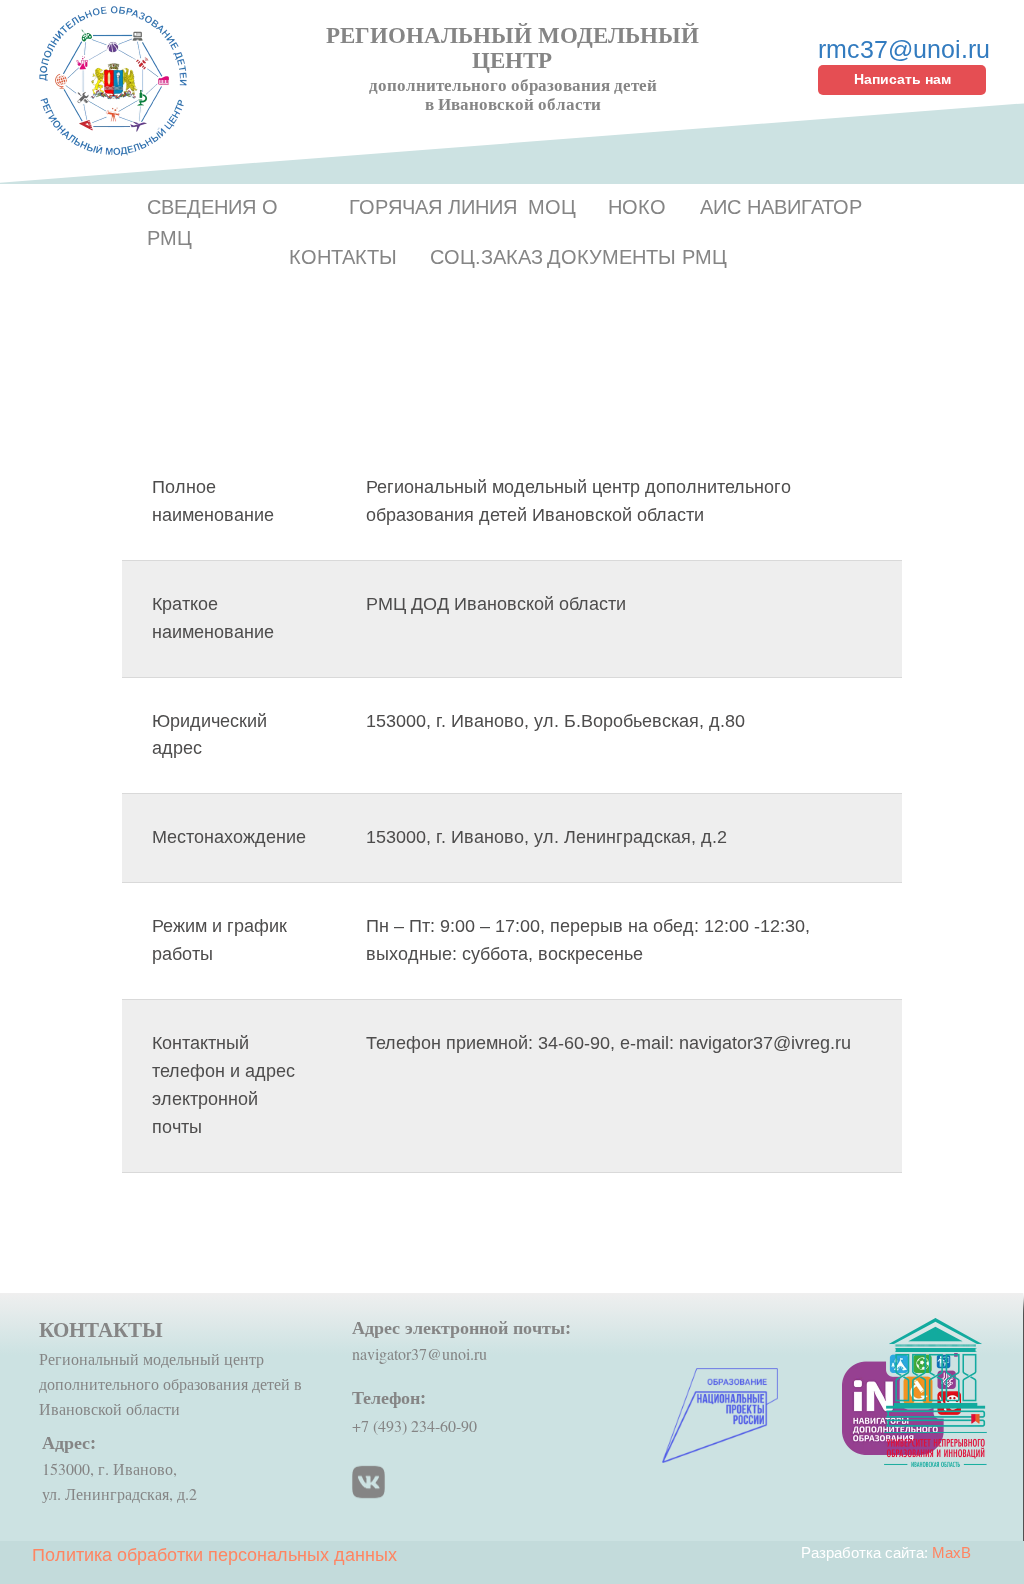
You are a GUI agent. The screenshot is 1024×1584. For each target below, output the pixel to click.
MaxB (951, 1552)
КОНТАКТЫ (343, 257)
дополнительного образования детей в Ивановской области (513, 94)
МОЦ (552, 207)
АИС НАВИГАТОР (781, 207)
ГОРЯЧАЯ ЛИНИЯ (433, 207)
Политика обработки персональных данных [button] (214, 1555)
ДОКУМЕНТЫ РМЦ (637, 257)
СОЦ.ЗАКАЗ (486, 257)
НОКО (637, 207)
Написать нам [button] (902, 79)
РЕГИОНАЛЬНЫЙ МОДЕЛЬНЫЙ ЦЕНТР (512, 46)
